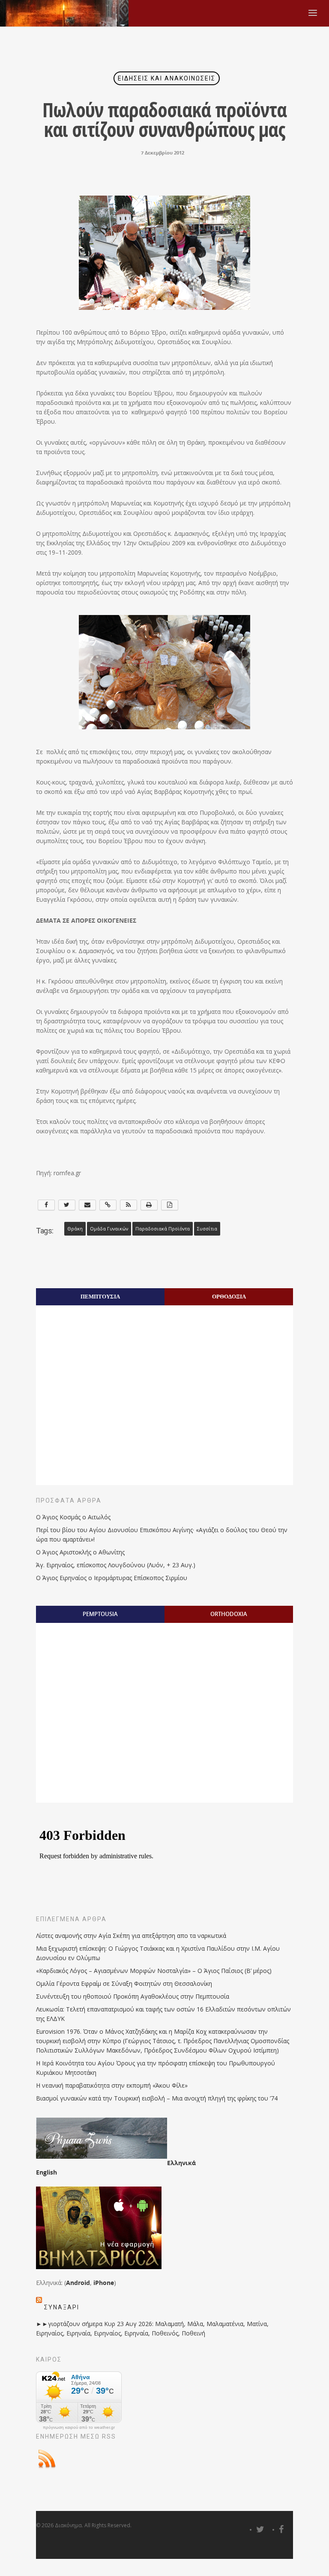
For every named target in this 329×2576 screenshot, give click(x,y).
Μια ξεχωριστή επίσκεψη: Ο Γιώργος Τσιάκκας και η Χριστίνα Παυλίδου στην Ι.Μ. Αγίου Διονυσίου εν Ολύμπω (158, 1953)
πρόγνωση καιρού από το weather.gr (79, 2427)
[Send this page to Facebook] (46, 1205)
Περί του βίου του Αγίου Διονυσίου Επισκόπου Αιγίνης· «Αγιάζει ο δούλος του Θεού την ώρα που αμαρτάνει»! (162, 1535)
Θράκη (75, 1229)
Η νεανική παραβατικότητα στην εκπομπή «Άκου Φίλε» (112, 2085)
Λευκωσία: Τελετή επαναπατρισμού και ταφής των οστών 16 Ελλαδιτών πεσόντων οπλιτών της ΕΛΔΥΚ (163, 2014)
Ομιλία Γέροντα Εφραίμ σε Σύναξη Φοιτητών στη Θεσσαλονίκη (124, 1983)
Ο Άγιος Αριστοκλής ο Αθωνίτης (80, 1552)
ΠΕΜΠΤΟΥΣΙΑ (100, 1296)
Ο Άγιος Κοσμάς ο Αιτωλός (73, 1517)
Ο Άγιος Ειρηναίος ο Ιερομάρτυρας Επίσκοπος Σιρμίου (112, 1578)
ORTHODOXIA (229, 1614)
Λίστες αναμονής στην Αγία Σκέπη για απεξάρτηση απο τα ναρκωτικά (131, 1936)
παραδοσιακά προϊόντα (163, 1229)
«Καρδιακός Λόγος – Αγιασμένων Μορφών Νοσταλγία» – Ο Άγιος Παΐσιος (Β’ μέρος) (154, 1971)
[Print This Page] (149, 1205)
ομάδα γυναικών (109, 1229)
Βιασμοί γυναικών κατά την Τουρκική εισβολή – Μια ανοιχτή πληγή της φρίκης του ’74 (157, 2098)
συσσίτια (207, 1229)
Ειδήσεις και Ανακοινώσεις (167, 78)
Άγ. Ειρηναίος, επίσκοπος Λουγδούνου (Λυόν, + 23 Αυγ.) (116, 1565)
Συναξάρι (62, 2307)
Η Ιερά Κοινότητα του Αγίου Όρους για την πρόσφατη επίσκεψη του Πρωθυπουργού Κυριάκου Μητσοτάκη (156, 2068)
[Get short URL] (108, 1205)
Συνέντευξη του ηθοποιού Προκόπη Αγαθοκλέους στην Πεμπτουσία (133, 1996)
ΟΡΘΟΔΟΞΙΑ (229, 1296)
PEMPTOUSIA (100, 1614)
